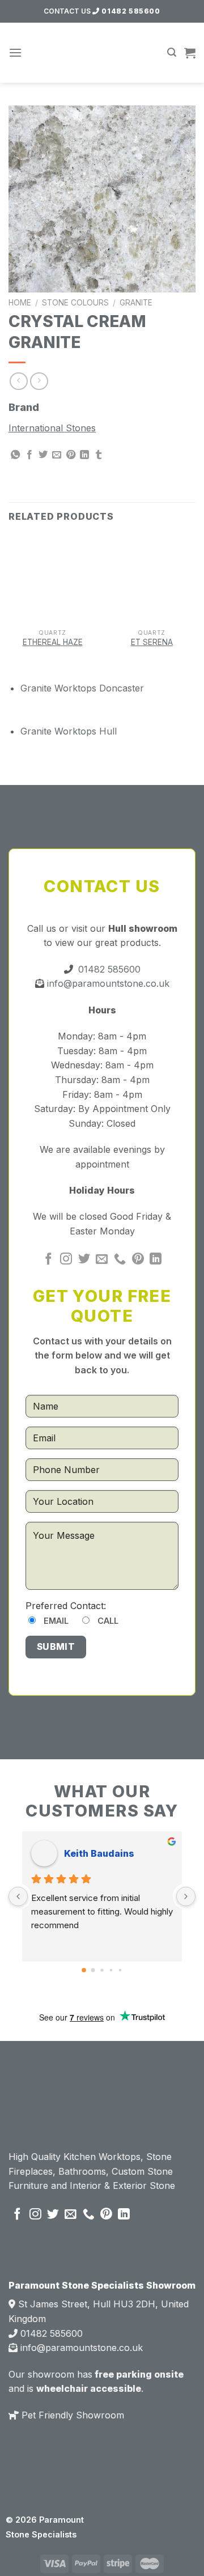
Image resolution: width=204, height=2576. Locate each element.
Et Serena (152, 642)
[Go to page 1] (93, 1970)
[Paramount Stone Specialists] (102, 53)
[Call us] (120, 1260)
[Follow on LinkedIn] (156, 1260)
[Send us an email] (102, 1260)
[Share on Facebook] (29, 455)
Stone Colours (75, 303)
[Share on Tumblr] (99, 455)
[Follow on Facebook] (48, 1260)
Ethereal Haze (53, 642)
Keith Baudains (99, 1853)
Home (20, 303)
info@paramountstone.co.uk (107, 983)
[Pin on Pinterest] (71, 455)
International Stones (52, 428)
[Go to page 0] (84, 1971)
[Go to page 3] (111, 1970)
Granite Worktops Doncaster (82, 688)
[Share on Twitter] (43, 455)
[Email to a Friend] (57, 455)
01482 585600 (130, 11)
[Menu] (15, 52)
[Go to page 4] (120, 1970)
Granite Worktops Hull (69, 731)
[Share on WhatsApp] (15, 455)
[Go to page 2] (102, 1970)
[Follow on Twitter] (84, 1260)
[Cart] (190, 53)
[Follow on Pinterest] (138, 1260)
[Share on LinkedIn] (84, 455)
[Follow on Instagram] (66, 1260)
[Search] (172, 52)
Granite (136, 303)
